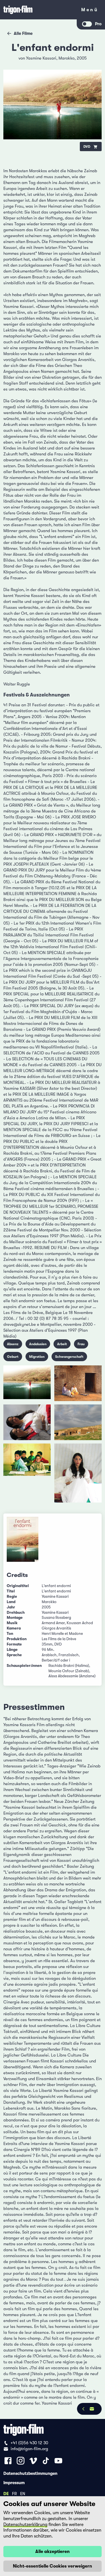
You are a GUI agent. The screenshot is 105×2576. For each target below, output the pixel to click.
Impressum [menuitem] (14, 2482)
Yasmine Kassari (41, 58)
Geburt (13, 1357)
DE (6, 2493)
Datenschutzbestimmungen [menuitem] (30, 2473)
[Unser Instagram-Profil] (21, 2461)
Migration (37, 1357)
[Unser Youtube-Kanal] (58, 2461)
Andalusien (38, 1344)
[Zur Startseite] (39, 10)
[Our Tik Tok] (46, 2461)
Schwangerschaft (69, 1357)
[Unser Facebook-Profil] (8, 2461)
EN (23, 2493)
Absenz (13, 1344)
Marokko (66, 58)
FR (14, 2493)
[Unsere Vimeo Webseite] (33, 2461)
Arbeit (62, 1344)
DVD (87, 147)
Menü (90, 11)
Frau (81, 1344)
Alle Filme (23, 33)
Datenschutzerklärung (25, 2525)
